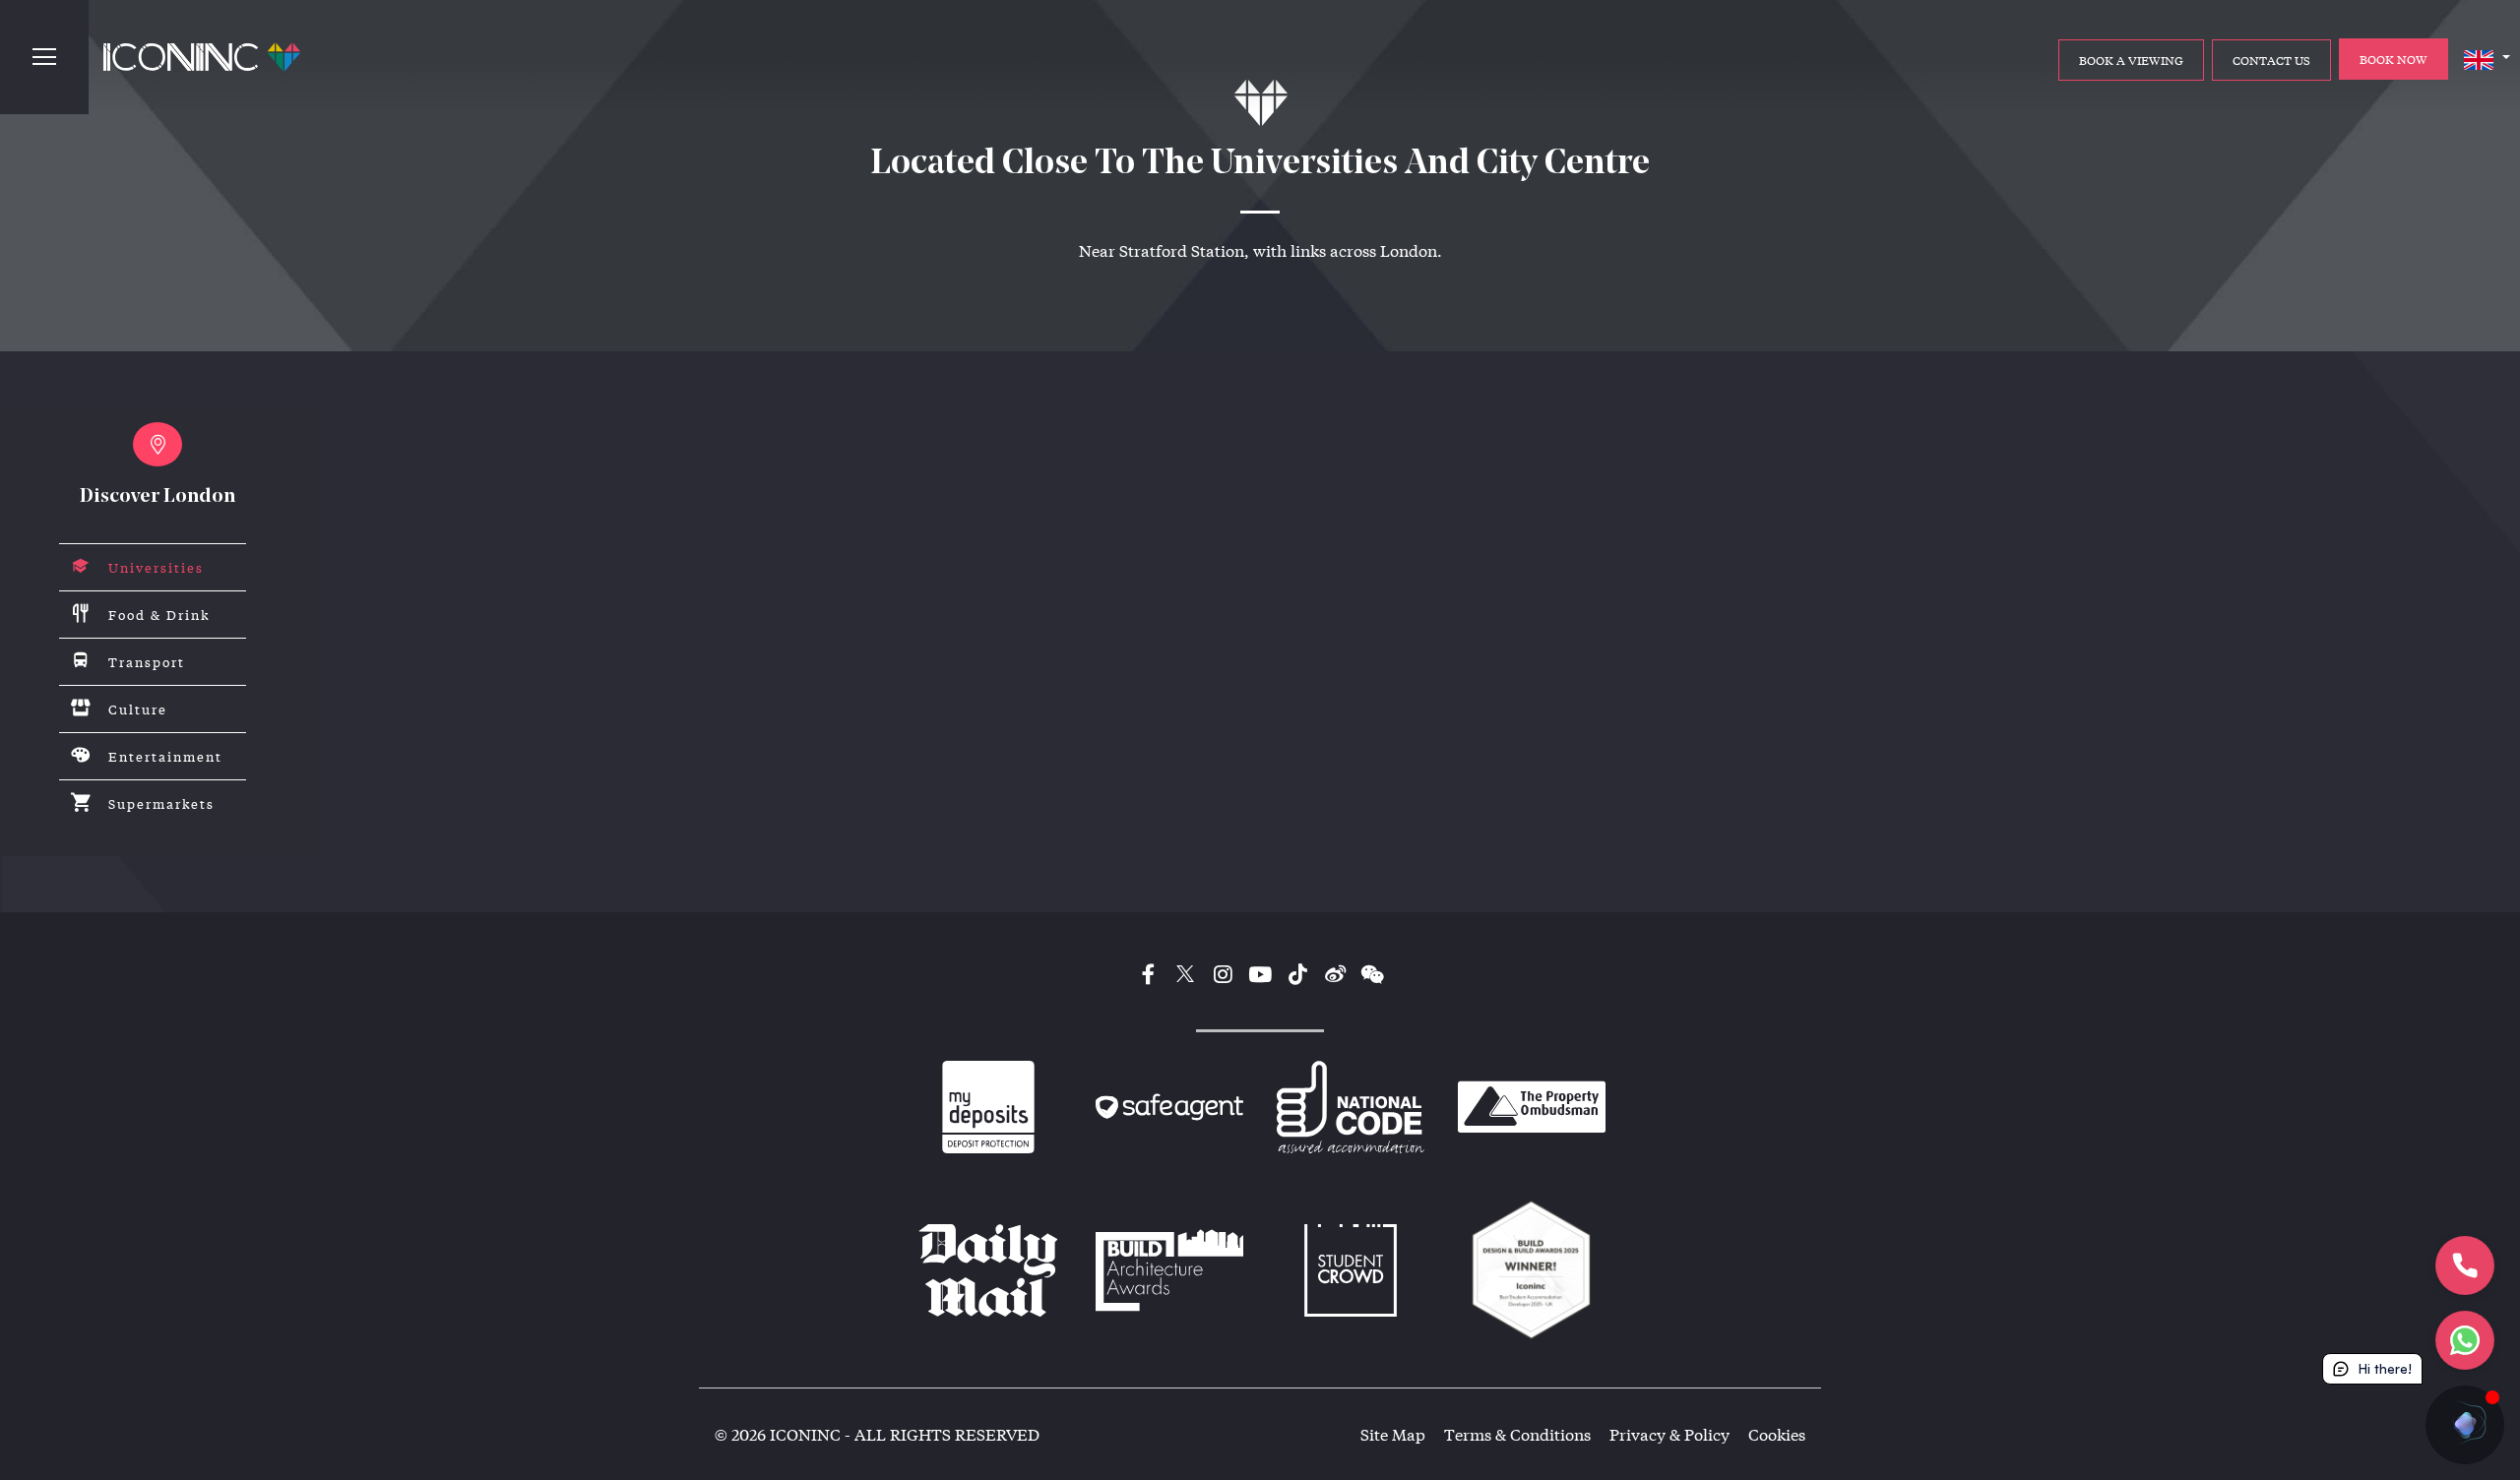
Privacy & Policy (1669, 1434)
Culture (138, 709)
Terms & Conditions (1517, 1434)
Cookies (1777, 1434)
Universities (156, 567)
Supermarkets (161, 803)
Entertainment (165, 756)
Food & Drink (159, 615)
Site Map (1393, 1434)
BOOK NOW (2394, 59)
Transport (147, 662)
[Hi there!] (2465, 1425)
